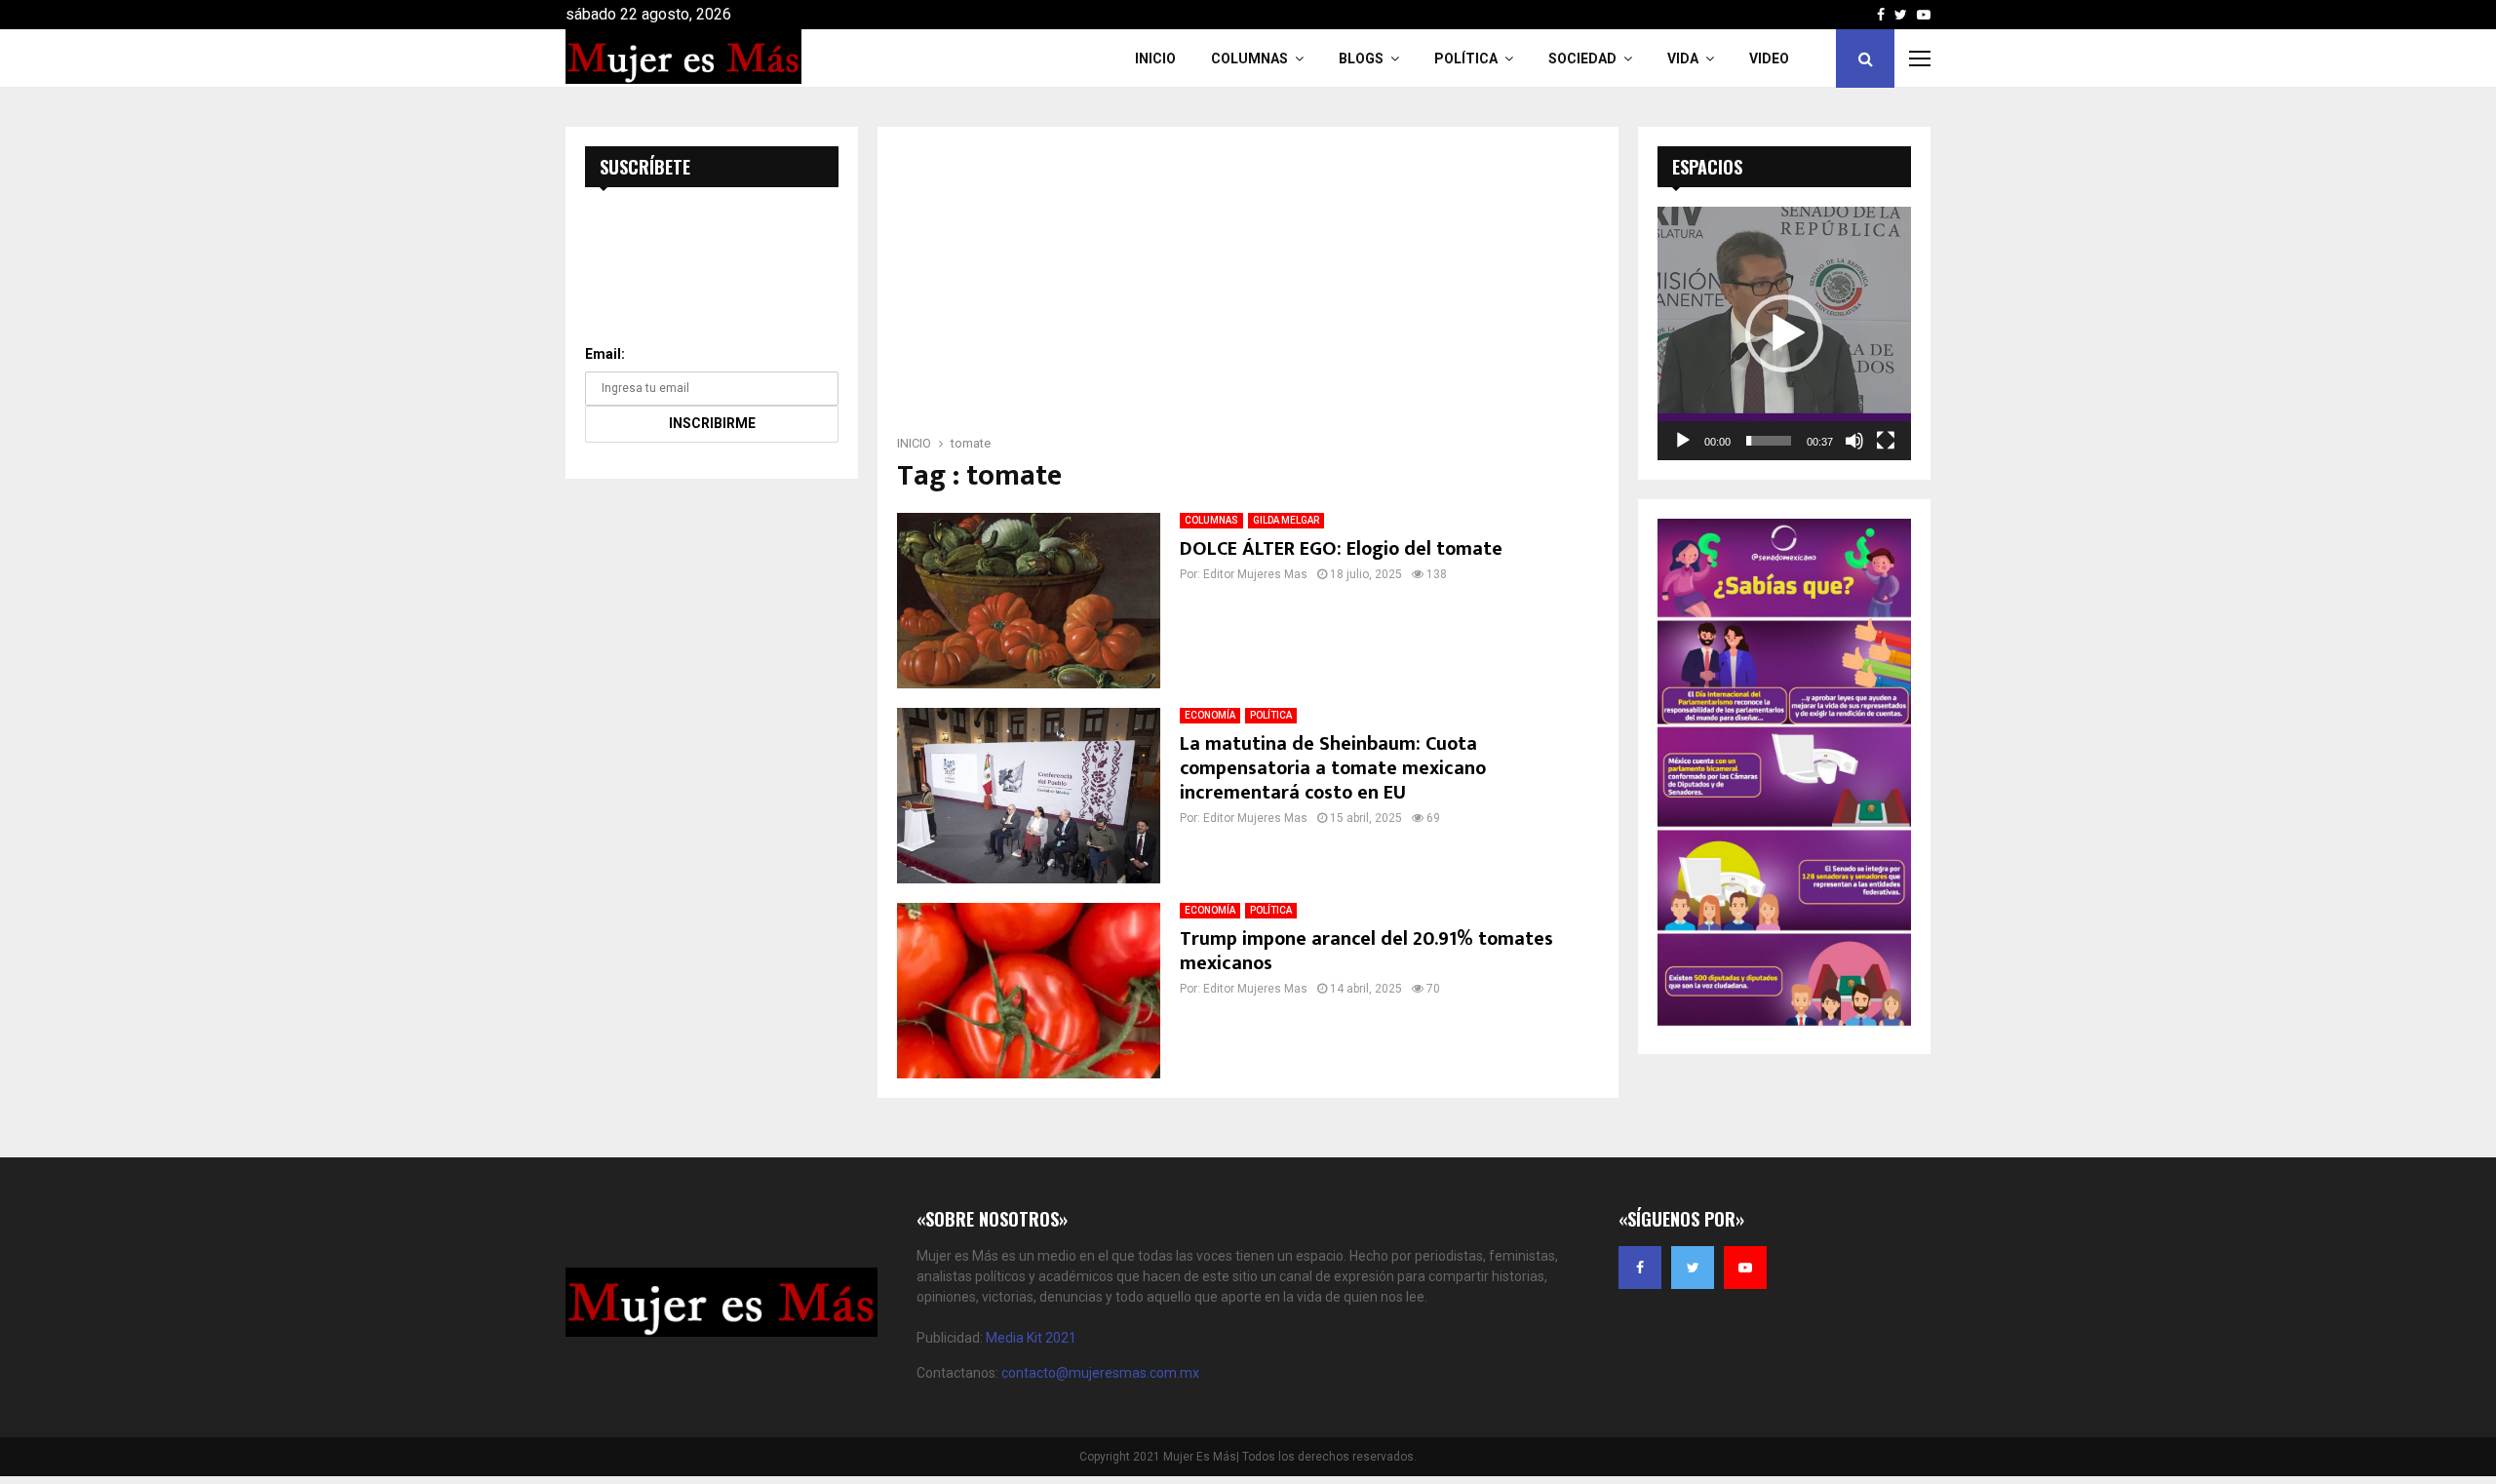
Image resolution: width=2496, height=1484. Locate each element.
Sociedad (1582, 59)
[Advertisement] (1248, 287)
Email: (605, 354)
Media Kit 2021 (1031, 1338)
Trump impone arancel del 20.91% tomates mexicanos (1366, 951)
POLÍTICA (1271, 715)
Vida (1683, 59)
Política (1466, 59)
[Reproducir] (1683, 441)
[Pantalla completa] (1886, 441)
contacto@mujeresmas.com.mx (1100, 1373)
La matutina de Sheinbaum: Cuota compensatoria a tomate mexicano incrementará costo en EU (1333, 768)
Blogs (1361, 59)
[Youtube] (1745, 1268)
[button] (1784, 333)
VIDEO (1769, 59)
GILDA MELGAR (1286, 520)
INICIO (1155, 59)
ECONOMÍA (1210, 715)
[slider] (1769, 441)
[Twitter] (1693, 1268)
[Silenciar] (1854, 441)
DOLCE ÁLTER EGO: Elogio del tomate (1341, 549)
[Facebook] (1640, 1268)
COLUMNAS (1249, 59)
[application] (1784, 333)
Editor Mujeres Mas (1255, 574)
